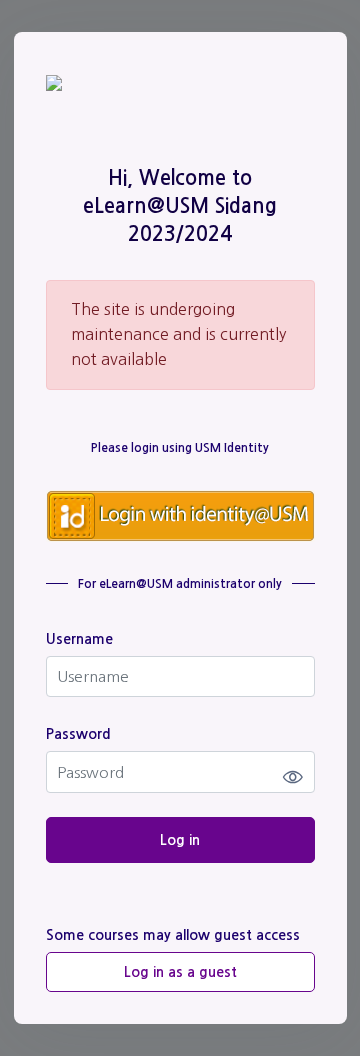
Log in (180, 840)
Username (79, 639)
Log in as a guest (180, 972)
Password (78, 734)
